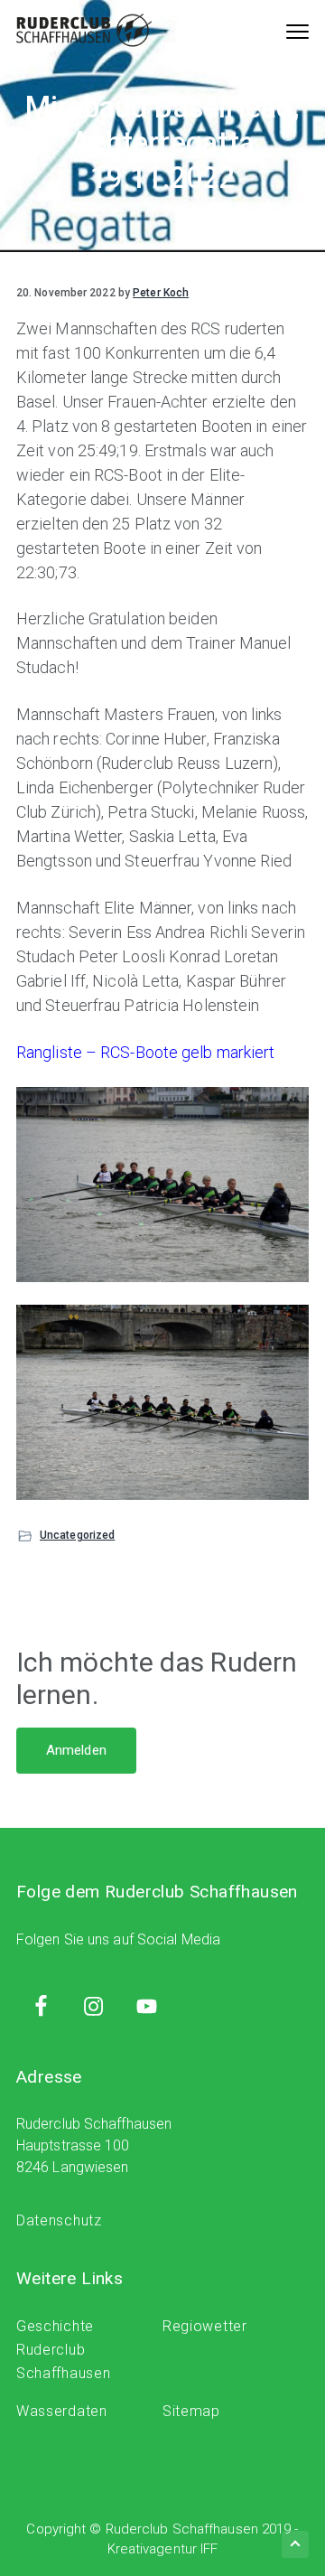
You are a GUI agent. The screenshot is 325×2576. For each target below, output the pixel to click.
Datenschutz (59, 2220)
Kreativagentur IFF (163, 2549)
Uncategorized (77, 1535)
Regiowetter (205, 2326)
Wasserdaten (62, 2411)
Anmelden (76, 1750)
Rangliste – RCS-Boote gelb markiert (146, 1052)
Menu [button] (280, 31)
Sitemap (191, 2411)
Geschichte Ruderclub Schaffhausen (63, 2350)
